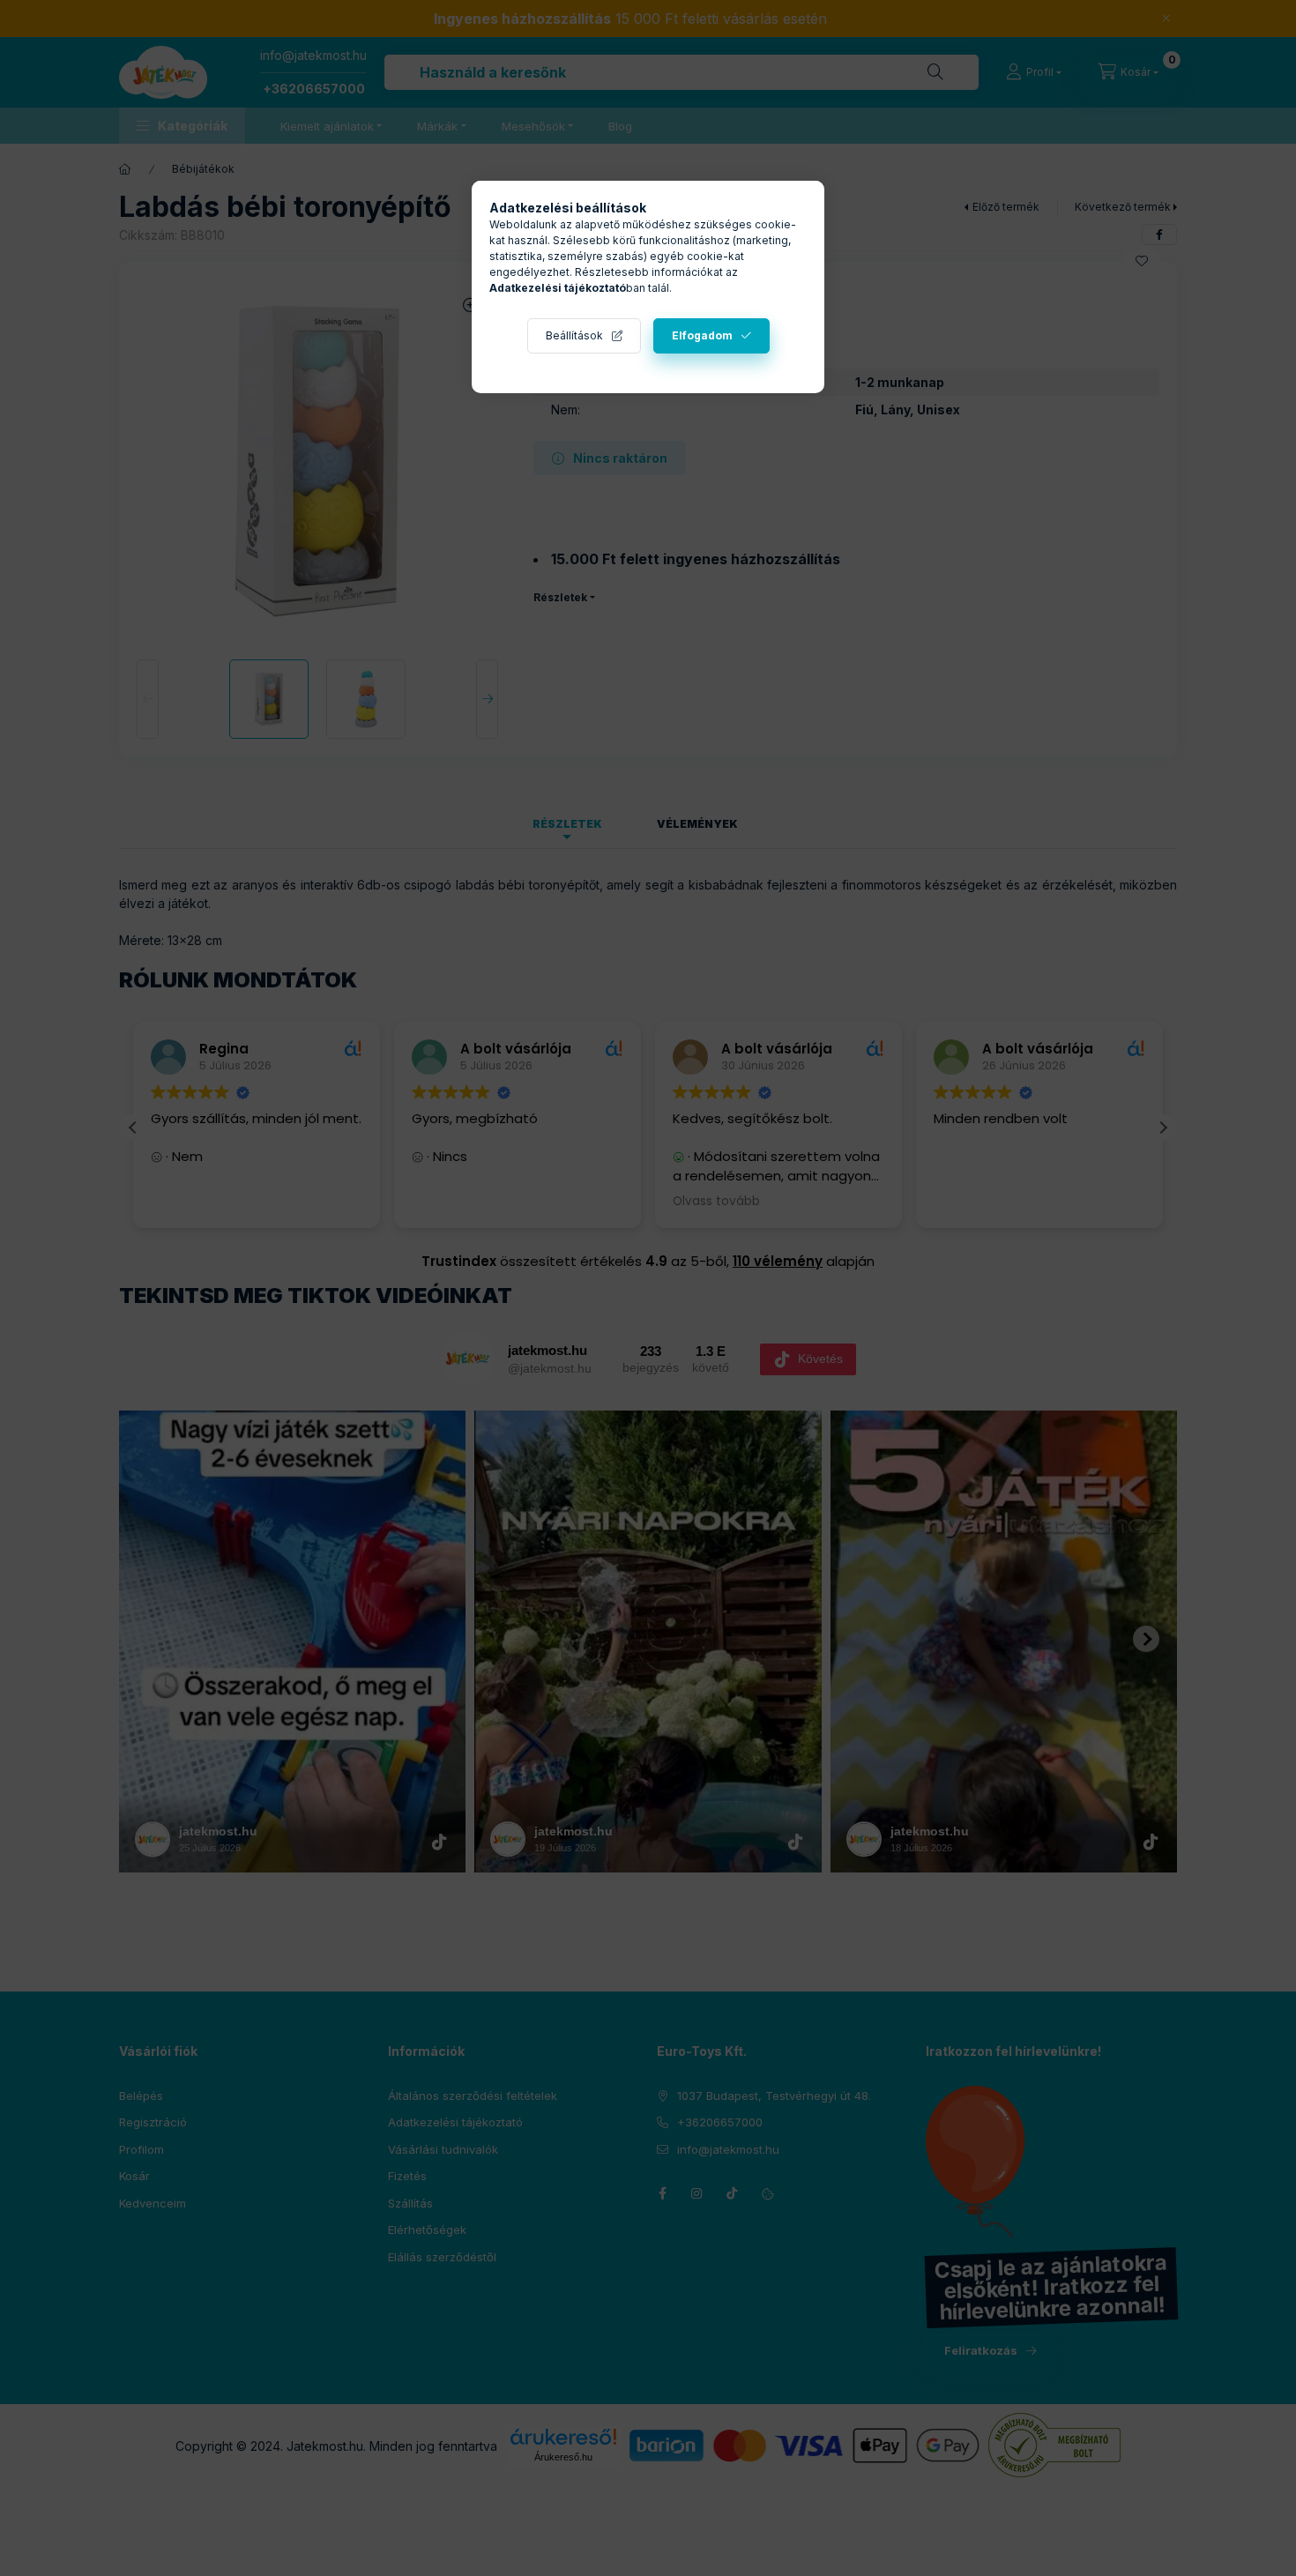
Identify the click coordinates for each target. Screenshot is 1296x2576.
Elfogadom (702, 335)
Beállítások (574, 335)
